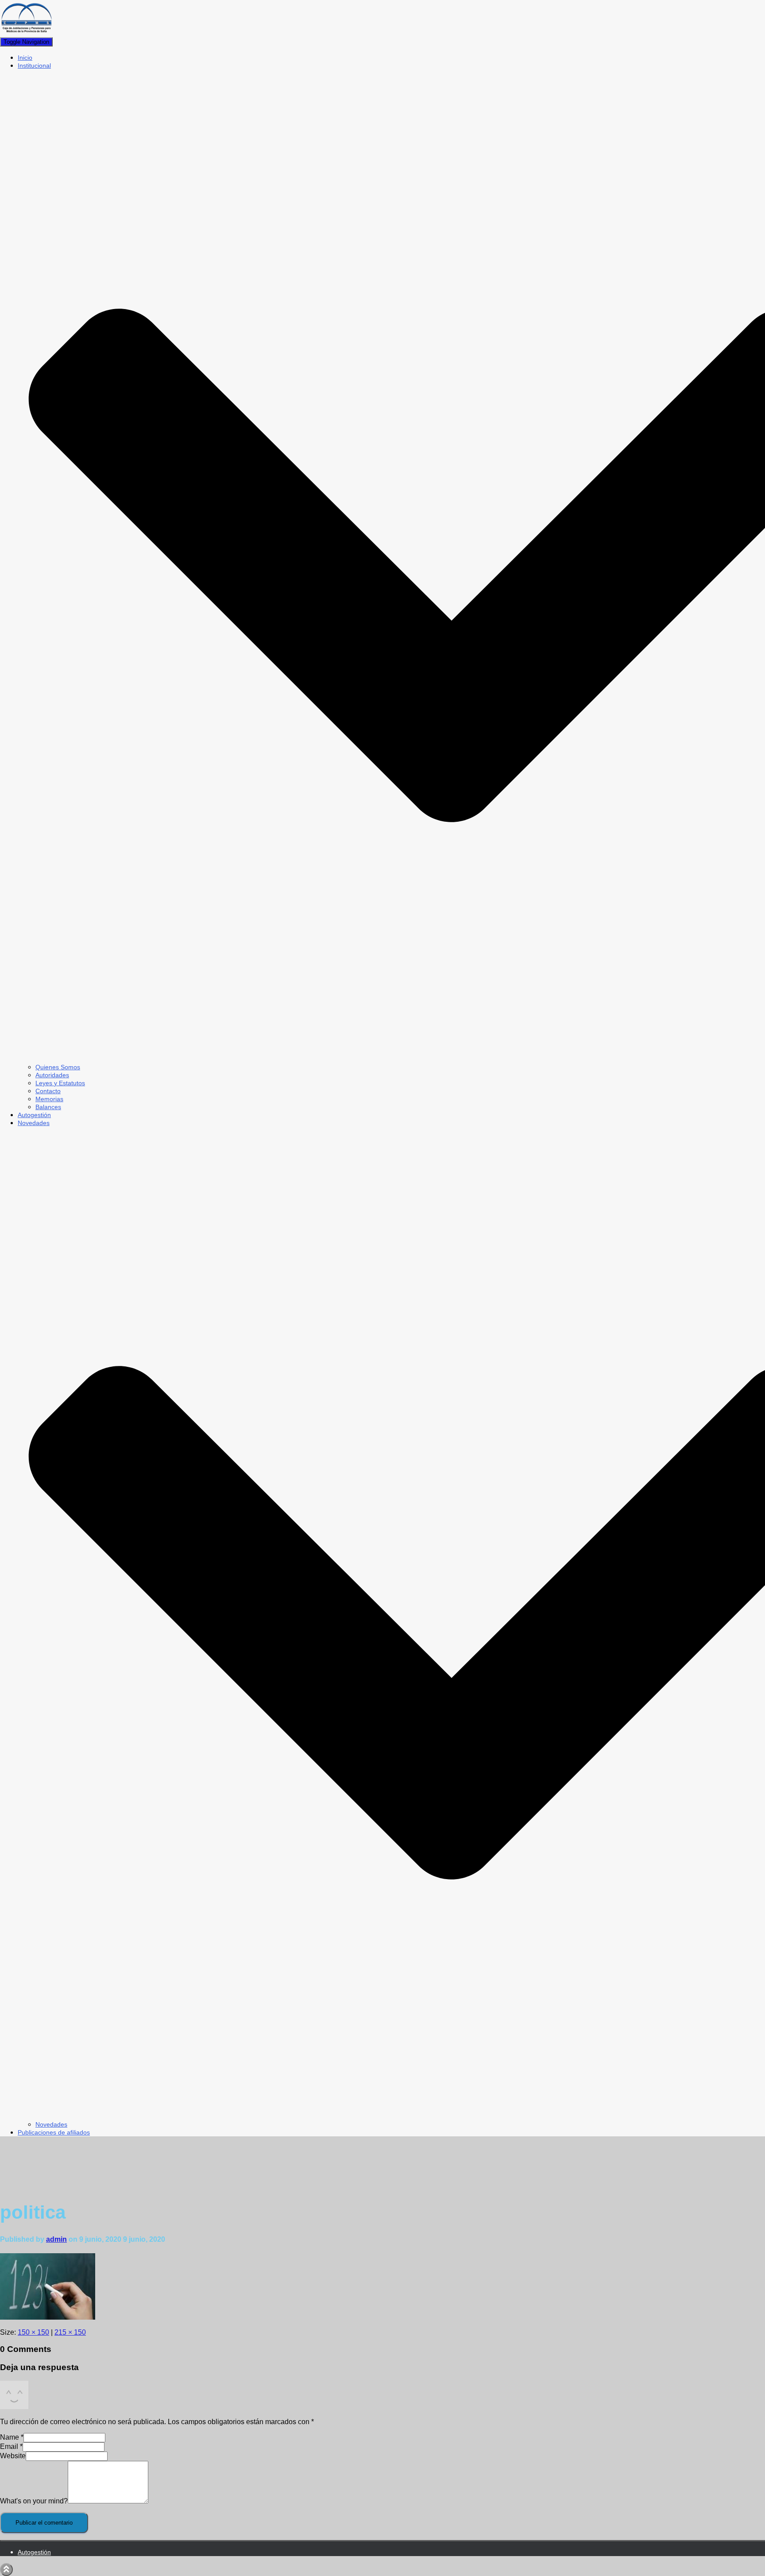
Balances (48, 1107)
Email (11, 2446)
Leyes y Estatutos (60, 1083)
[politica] (48, 2317)
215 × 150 (70, 2332)
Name (12, 2437)
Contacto (48, 1091)
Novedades (51, 2124)
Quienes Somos (58, 1067)
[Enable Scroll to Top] (6, 2570)
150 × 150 (33, 2332)
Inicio (25, 58)
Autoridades (52, 1075)
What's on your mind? (34, 2501)
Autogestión (34, 1115)
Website (13, 2456)
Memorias (49, 1099)
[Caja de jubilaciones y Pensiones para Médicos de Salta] (27, 33)
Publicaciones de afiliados (54, 2132)
